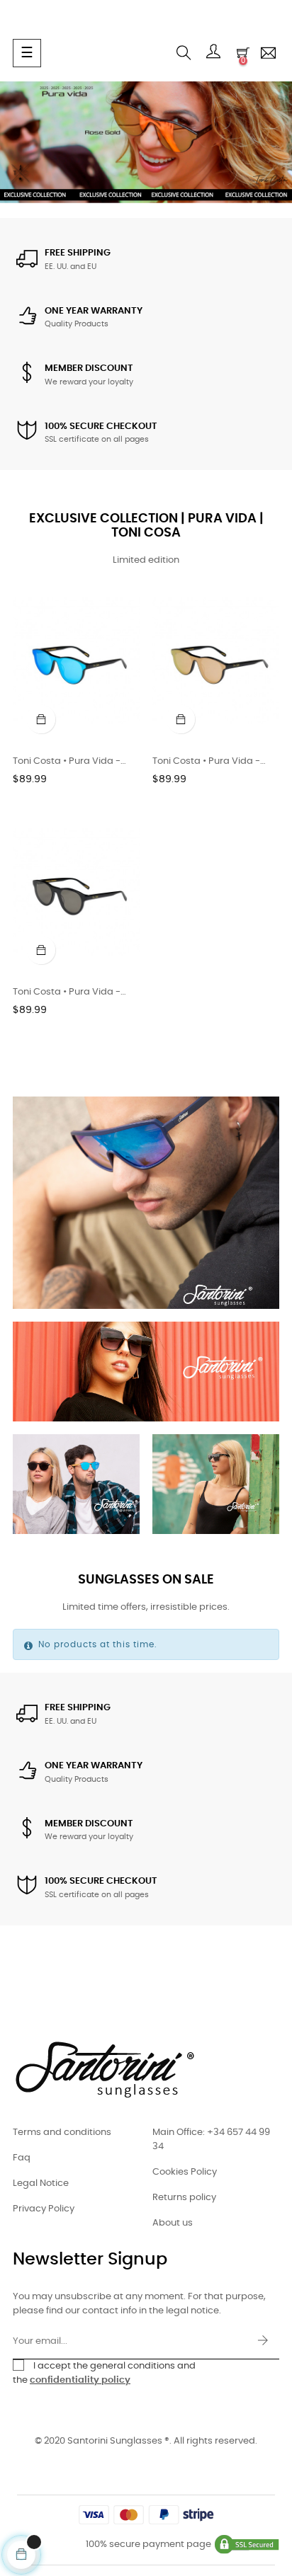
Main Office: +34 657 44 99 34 (211, 2140)
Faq (22, 2158)
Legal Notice (41, 2183)
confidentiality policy (80, 2380)
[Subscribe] (263, 2342)
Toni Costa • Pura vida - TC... (206, 763)
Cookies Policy (185, 2172)
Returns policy (184, 2198)
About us (173, 2223)
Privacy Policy (44, 2209)
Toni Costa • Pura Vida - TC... (67, 763)
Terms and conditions (62, 2133)
